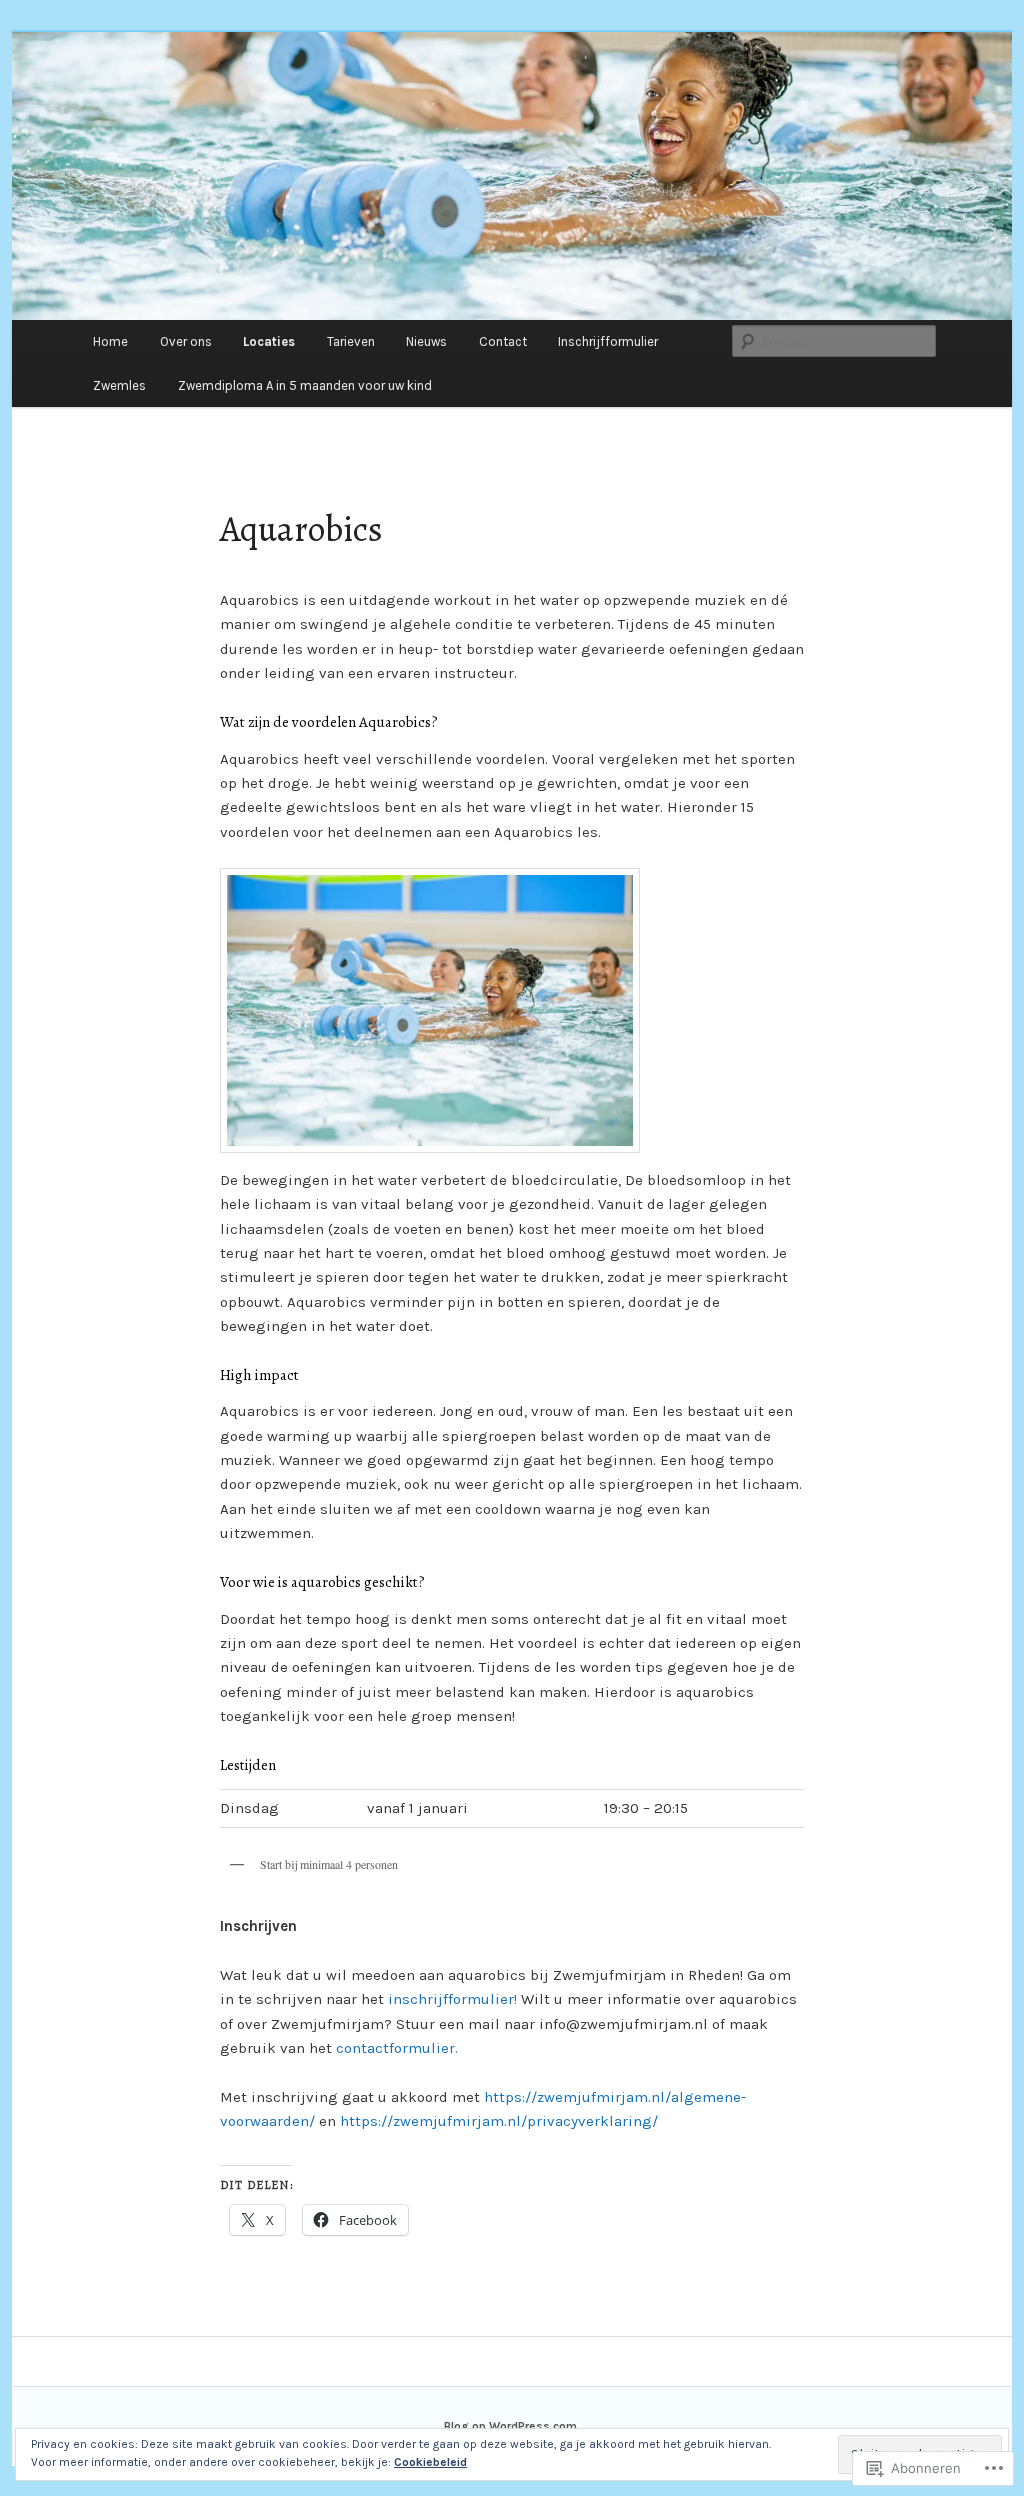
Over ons (186, 341)
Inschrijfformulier (608, 341)
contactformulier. (397, 2048)
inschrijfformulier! (452, 1999)
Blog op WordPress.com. (512, 2426)
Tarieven (351, 341)
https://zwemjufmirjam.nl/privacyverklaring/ (499, 2121)
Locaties (269, 341)
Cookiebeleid (430, 2462)
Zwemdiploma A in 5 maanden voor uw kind (305, 385)
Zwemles (119, 385)
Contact (503, 341)
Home (110, 341)
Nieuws (426, 341)
